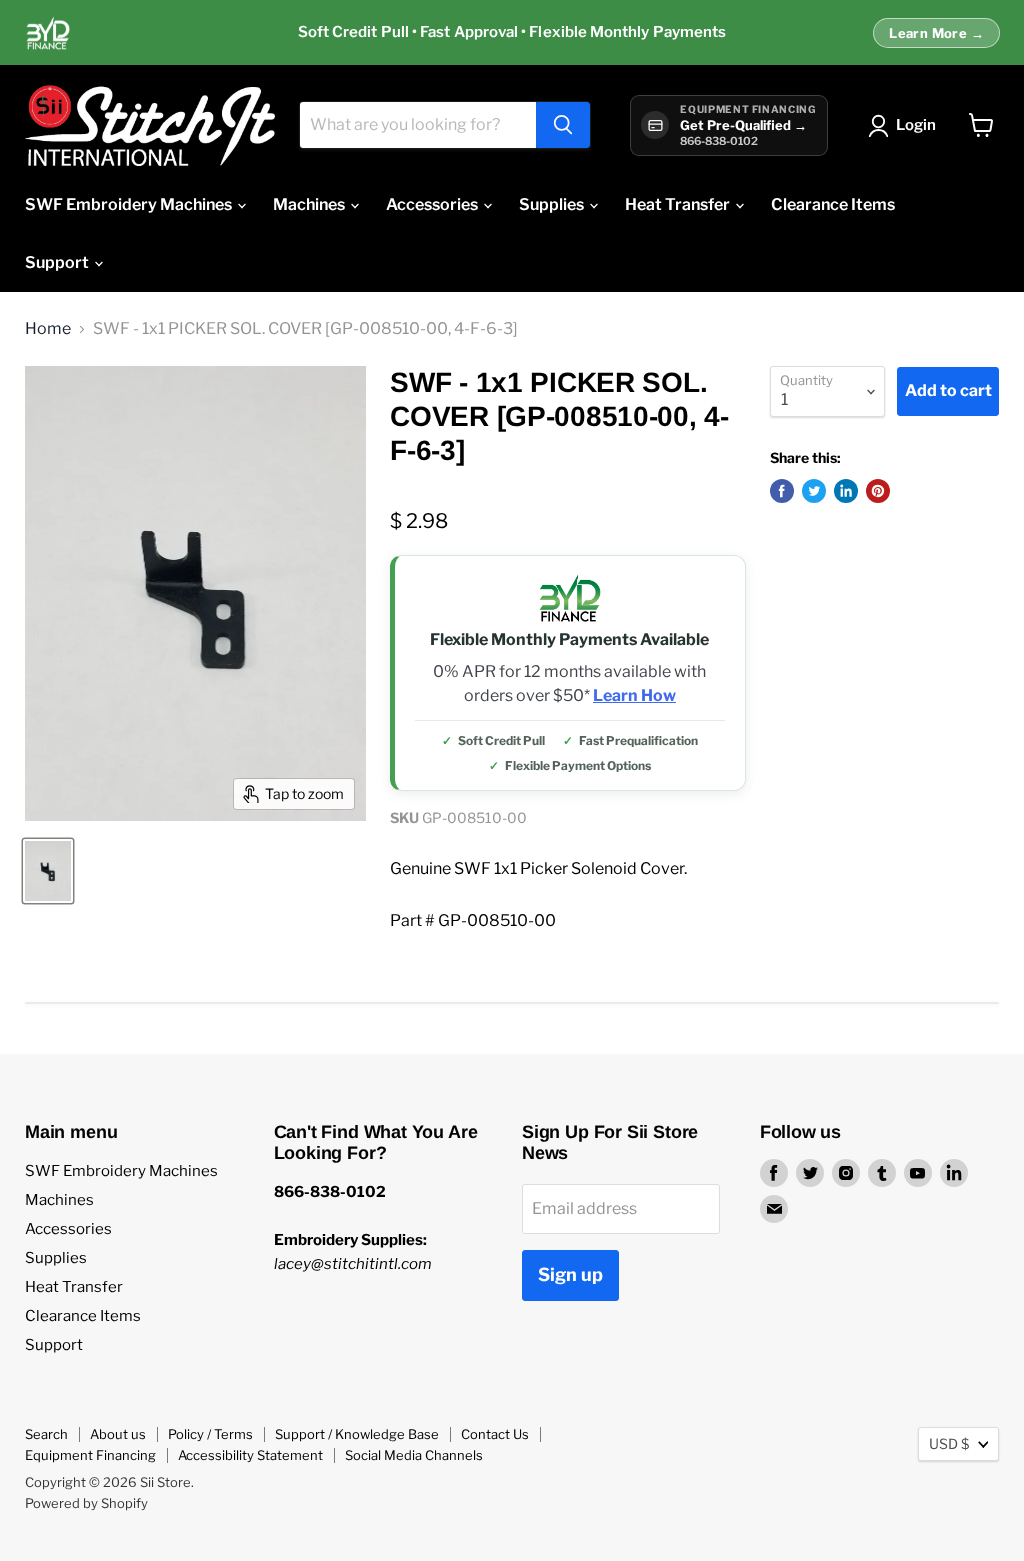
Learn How (634, 696)
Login (916, 125)
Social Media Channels (414, 1455)
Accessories (433, 204)
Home (48, 329)
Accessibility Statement (250, 1455)
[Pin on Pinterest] (878, 491)
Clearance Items (833, 204)
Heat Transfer (679, 204)
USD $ (949, 1443)
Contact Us (495, 1434)
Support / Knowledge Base (357, 1434)
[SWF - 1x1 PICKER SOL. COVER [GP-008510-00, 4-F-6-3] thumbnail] (48, 871)
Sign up (570, 1274)
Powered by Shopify (86, 1503)
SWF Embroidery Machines (130, 204)
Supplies (553, 204)
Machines (310, 204)
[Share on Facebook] (782, 491)
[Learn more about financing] (512, 33)
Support (58, 262)
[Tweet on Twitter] (814, 491)
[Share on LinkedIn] (846, 491)
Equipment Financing (90, 1455)
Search (46, 1434)
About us (118, 1434)
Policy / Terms (210, 1434)
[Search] (563, 125)
